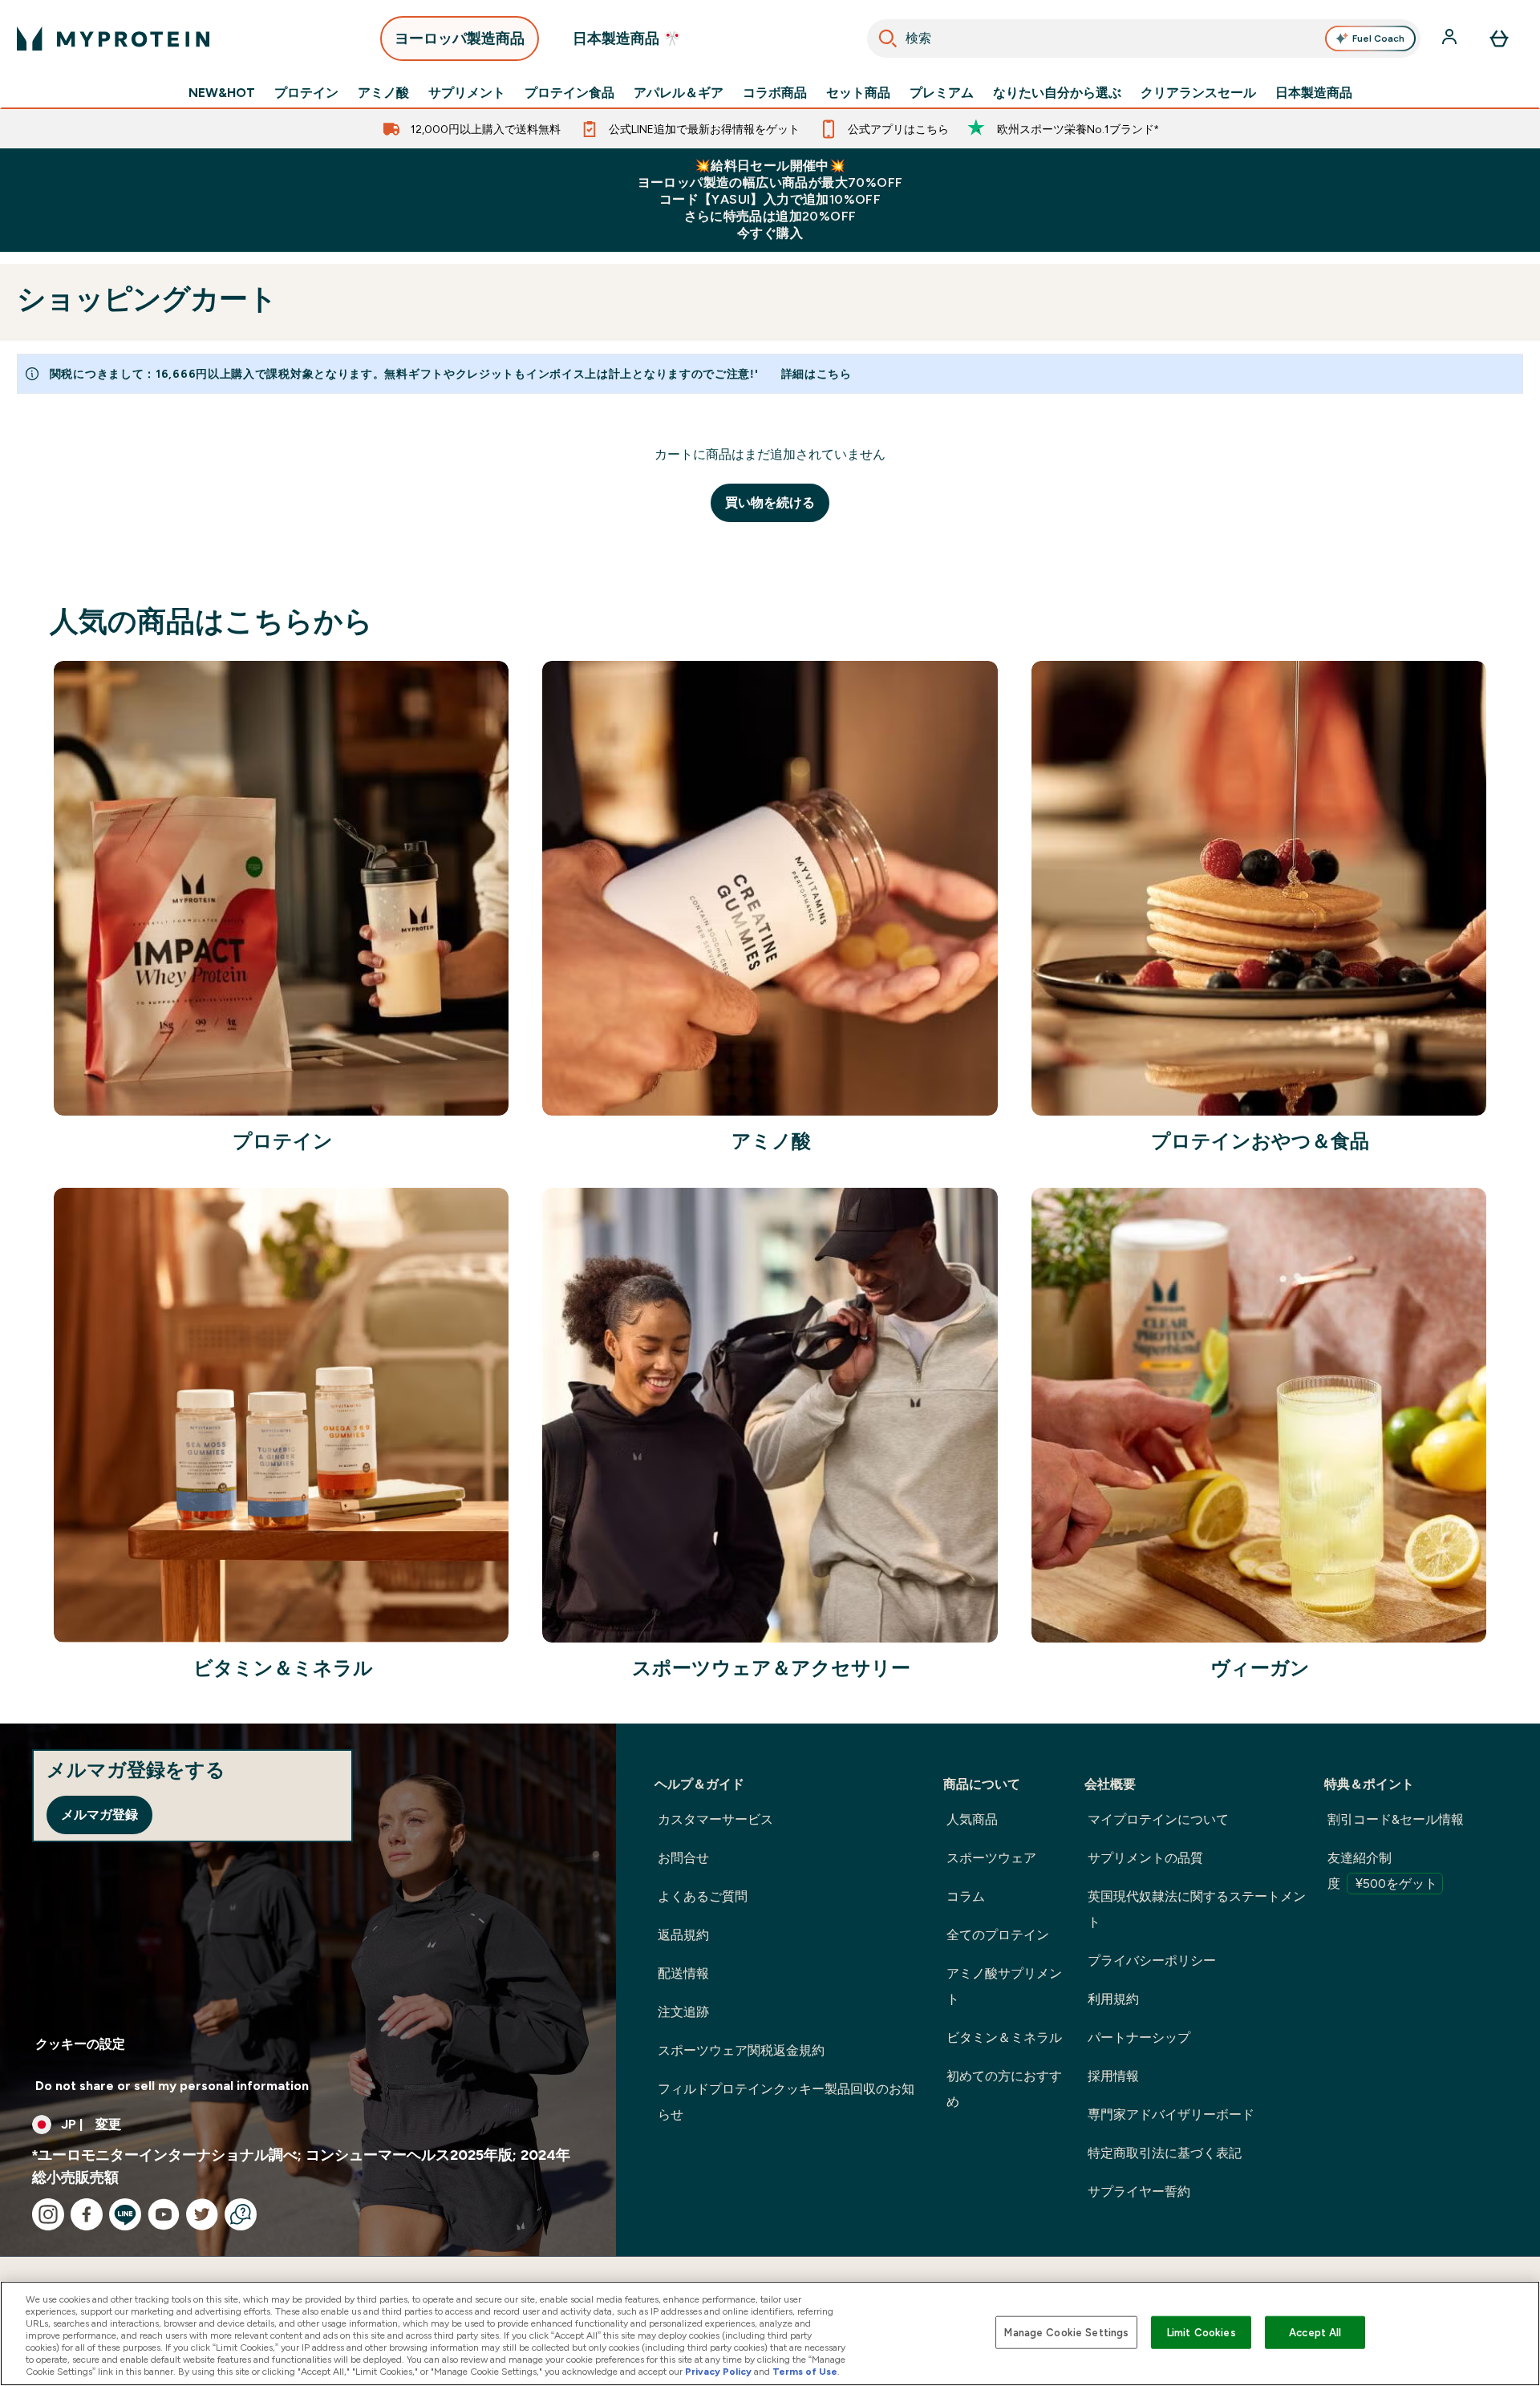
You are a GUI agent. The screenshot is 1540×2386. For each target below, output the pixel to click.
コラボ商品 (775, 93)
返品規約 (683, 1935)
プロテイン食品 (569, 93)
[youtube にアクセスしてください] (164, 2214)
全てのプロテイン (998, 1935)
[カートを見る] (1499, 38)
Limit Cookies (1202, 2332)
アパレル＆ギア (679, 93)
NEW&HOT (222, 93)
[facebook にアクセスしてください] (87, 2214)
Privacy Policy (718, 2372)
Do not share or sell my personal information (172, 2086)
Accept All (1315, 2332)
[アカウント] (1451, 38)
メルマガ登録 (99, 1815)
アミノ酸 (383, 93)
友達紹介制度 (1382, 1871)
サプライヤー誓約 (1139, 2192)
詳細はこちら (817, 374)
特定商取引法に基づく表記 (1165, 2153)
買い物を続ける (770, 502)
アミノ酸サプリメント (1004, 1986)
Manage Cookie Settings (1066, 2332)
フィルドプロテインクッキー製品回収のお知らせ (786, 2102)
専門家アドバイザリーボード (1171, 2115)
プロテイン (306, 93)
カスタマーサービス (715, 1819)
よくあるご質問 (703, 1896)
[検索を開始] (888, 38)
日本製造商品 (1314, 93)
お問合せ (683, 1858)
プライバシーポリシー (1152, 1961)
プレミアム (942, 93)
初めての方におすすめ (1004, 2089)
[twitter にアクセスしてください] (202, 2214)
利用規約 (1113, 1999)
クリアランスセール (1198, 93)
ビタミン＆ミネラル (1004, 2038)
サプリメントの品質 (1145, 1858)
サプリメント (467, 93)
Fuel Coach (1378, 38)
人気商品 (972, 1819)
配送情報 (683, 1973)
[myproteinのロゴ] (113, 38)
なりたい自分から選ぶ (1057, 93)
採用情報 (1113, 2076)
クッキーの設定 (80, 2044)
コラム (966, 1896)
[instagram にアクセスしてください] (48, 2214)
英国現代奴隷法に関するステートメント (1197, 1909)
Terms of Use (805, 2372)
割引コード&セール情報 (1396, 1819)
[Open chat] (241, 2214)
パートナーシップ (1139, 2038)
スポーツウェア (991, 1858)
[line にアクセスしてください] (125, 2214)
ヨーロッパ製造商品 (460, 38)
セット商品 (858, 93)
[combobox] (1144, 38)
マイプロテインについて (1158, 1819)
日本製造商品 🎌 (627, 38)
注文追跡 (683, 2012)
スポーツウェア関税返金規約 (741, 2050)
